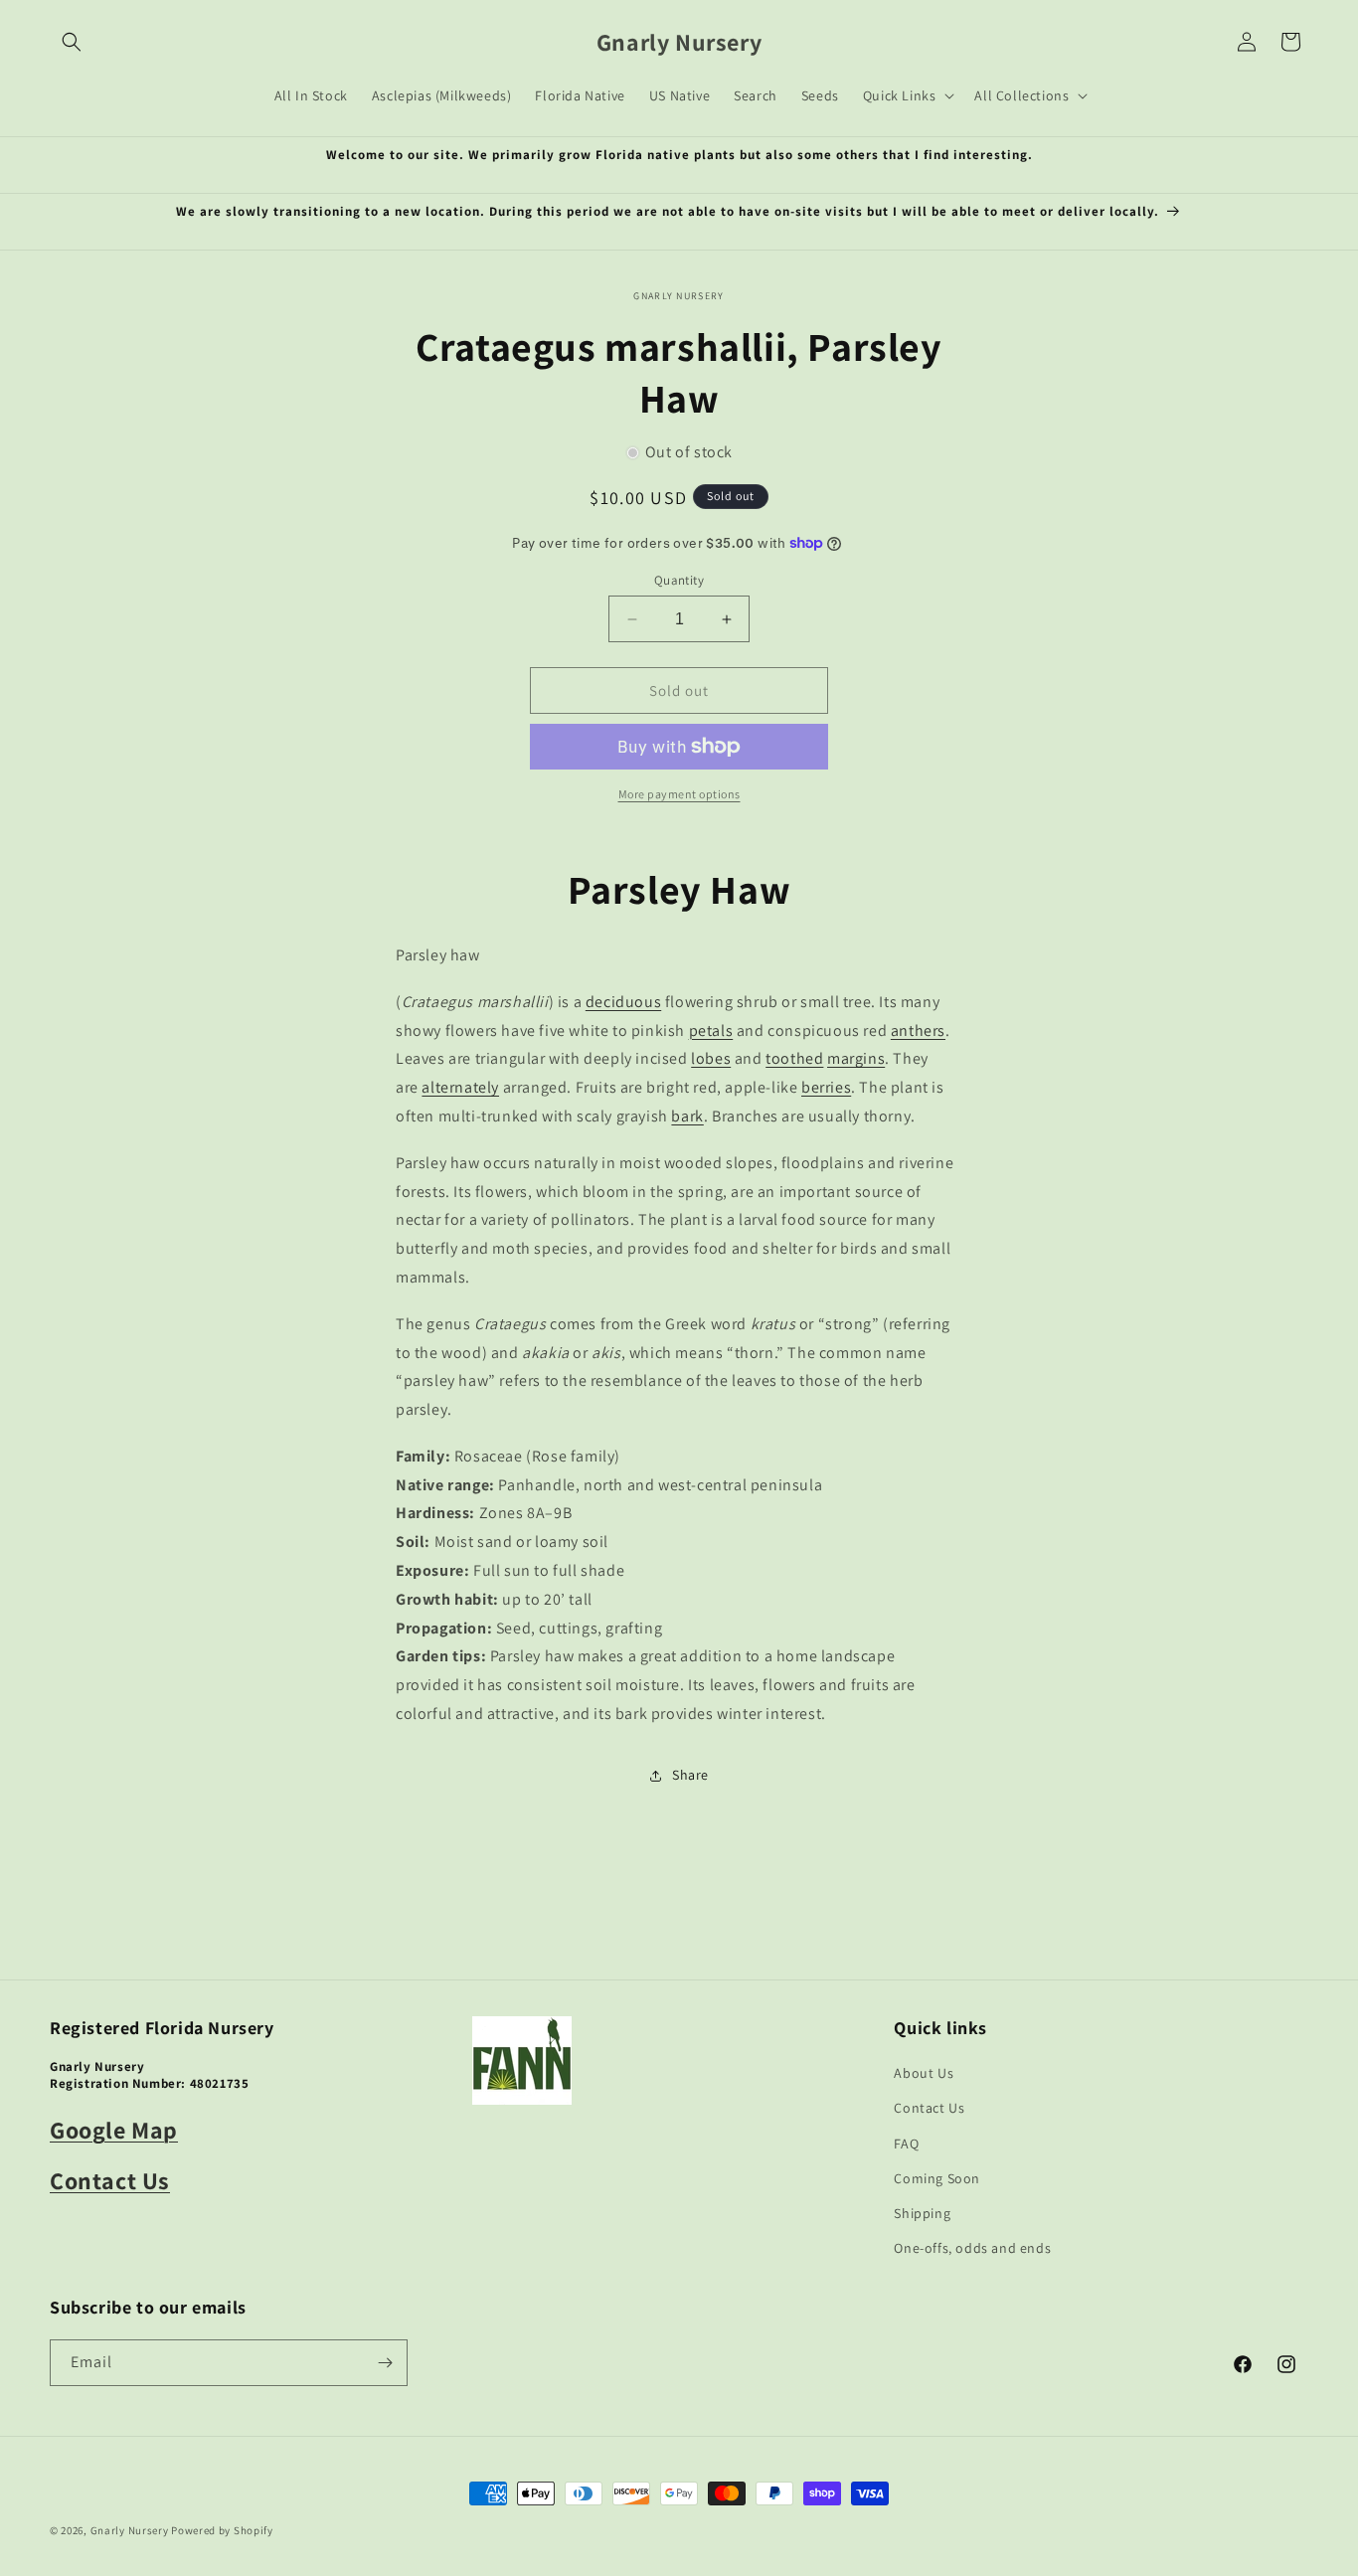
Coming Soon (937, 2178)
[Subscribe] (385, 2363)
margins (856, 1058)
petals (711, 1030)
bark (687, 1116)
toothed (794, 1058)
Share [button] (690, 1775)
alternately (460, 1087)
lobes (711, 1058)
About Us (924, 2073)
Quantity (679, 580)
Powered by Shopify (222, 2530)
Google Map (114, 2130)
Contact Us (110, 2180)
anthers (918, 1030)
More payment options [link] (679, 794)
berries (826, 1087)
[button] (72, 42)
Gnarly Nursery (130, 2530)
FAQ (906, 2144)
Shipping (922, 2213)
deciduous (623, 1002)
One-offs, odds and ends (972, 2248)
